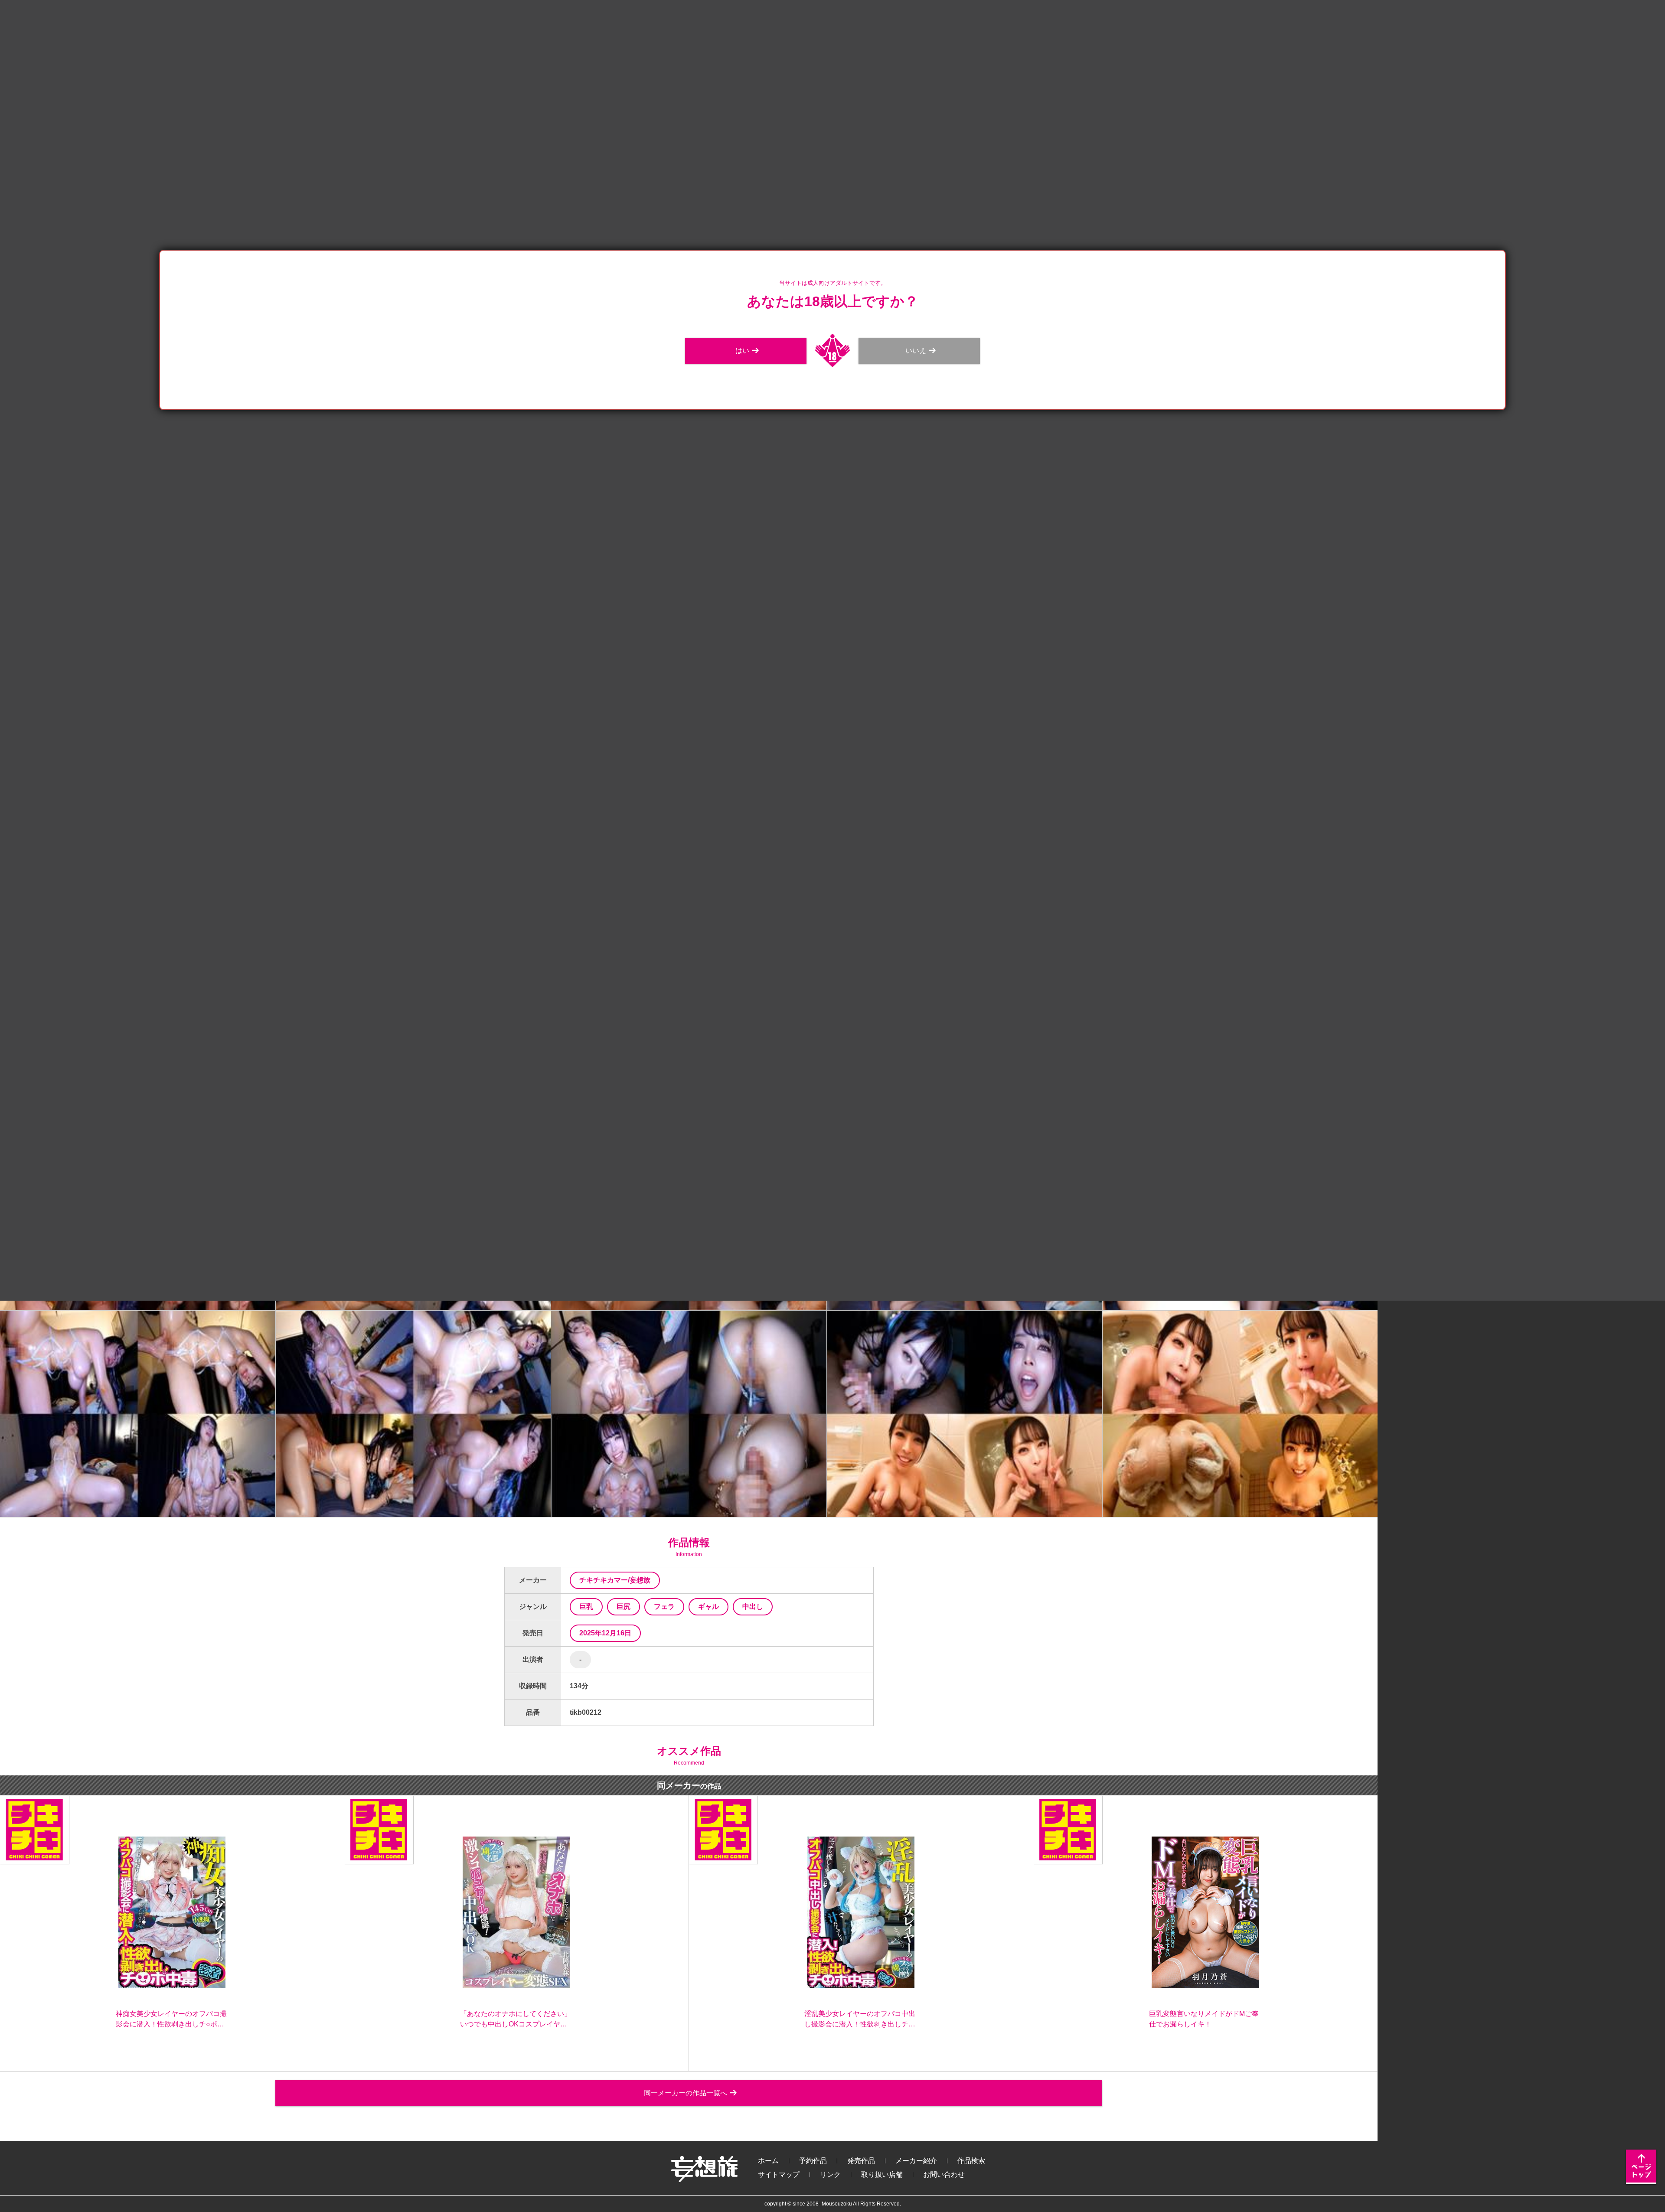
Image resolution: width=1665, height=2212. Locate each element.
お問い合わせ (944, 2174)
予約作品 (813, 2161)
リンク (830, 2174)
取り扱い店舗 (882, 2174)
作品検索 (971, 2161)
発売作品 (861, 2161)
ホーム (768, 2161)
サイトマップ (779, 2174)
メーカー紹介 (916, 2161)
